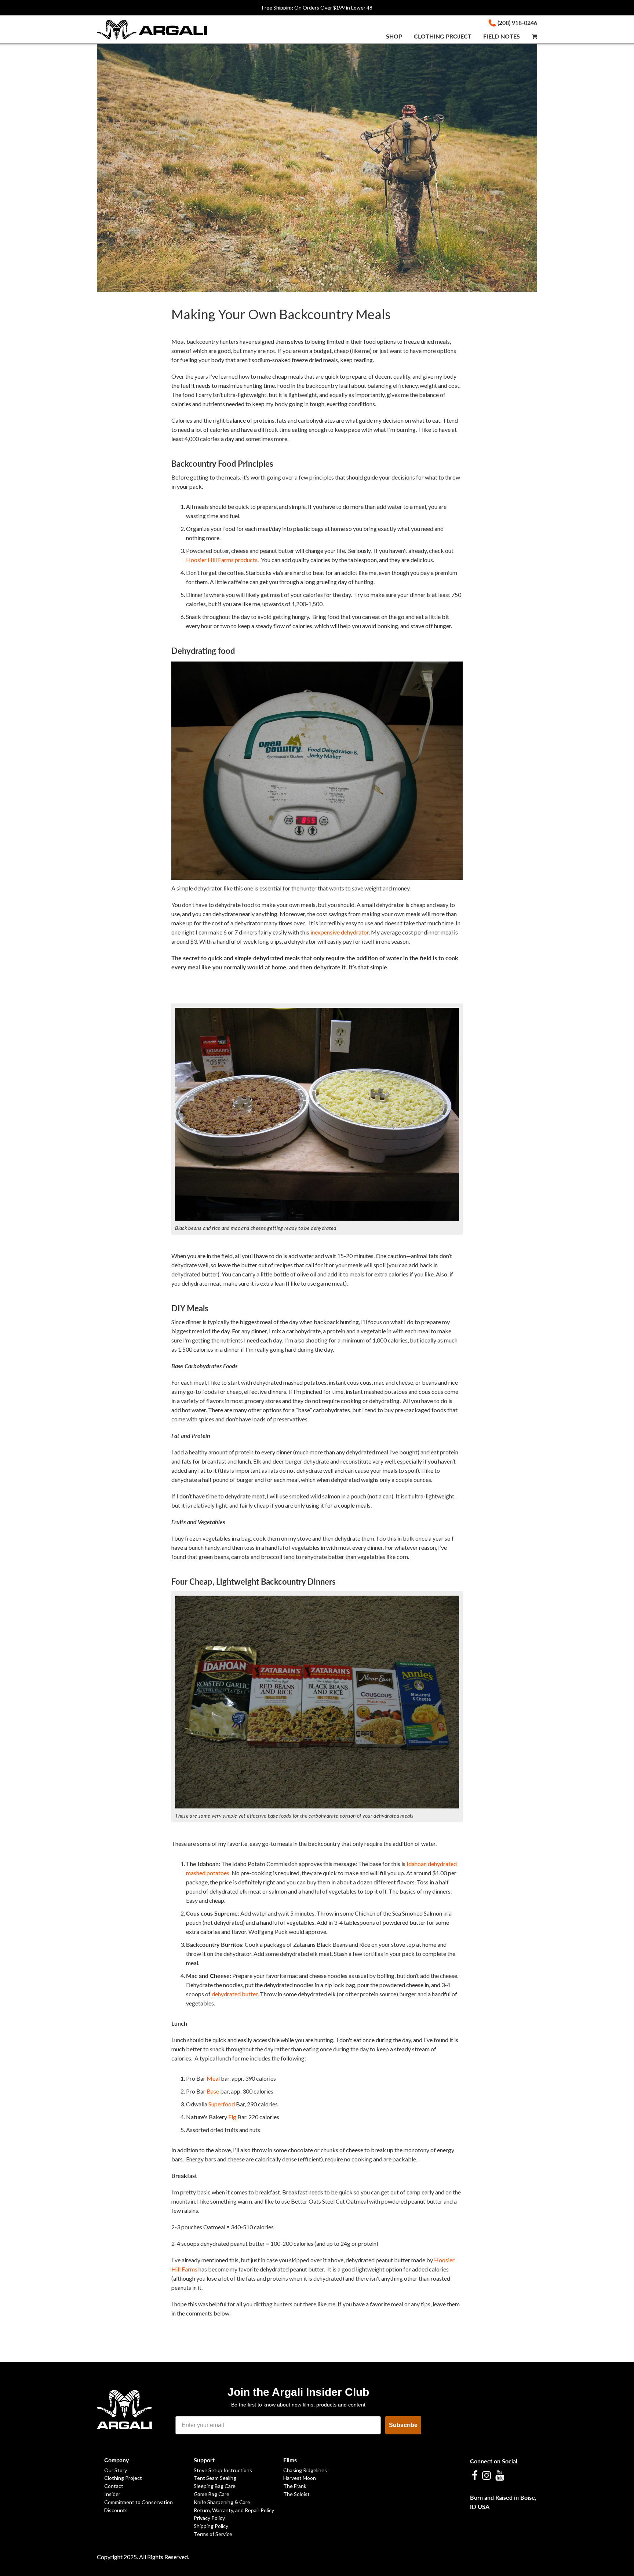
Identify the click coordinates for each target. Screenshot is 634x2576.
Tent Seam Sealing (215, 2478)
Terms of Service (213, 2534)
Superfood (222, 2104)
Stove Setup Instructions (223, 2470)
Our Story (116, 2470)
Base (213, 2091)
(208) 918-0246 (517, 23)
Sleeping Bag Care (215, 2486)
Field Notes (502, 36)
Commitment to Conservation (139, 2502)
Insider (112, 2494)
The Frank (295, 2486)
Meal (213, 2078)
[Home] (168, 29)
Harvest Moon (300, 2478)
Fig (232, 2117)
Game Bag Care (212, 2494)
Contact (114, 2486)
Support (204, 2460)
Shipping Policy (211, 2526)
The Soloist (296, 2494)
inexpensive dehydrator (340, 932)
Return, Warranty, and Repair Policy (234, 2510)
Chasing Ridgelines (305, 2470)
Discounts (116, 2510)
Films (290, 2460)
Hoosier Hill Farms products (222, 560)
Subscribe (403, 2425)
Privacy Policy (209, 2518)
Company (116, 2460)
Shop (394, 36)
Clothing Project (443, 36)
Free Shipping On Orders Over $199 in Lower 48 (317, 8)
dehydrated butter (235, 1994)
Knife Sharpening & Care (222, 2502)
